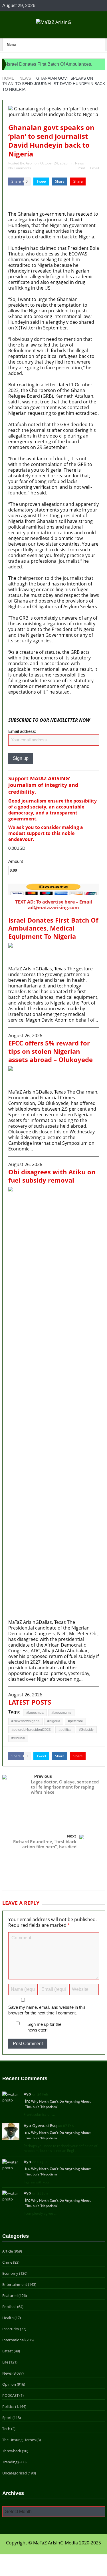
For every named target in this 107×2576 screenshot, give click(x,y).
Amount (16, 861)
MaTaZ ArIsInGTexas (25, 194)
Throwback (12, 2451)
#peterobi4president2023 (31, 1730)
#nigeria (54, 1721)
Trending (10, 2462)
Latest (8, 2351)
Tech (6, 2429)
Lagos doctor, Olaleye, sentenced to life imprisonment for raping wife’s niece (65, 1787)
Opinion (9, 2384)
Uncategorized (15, 2473)
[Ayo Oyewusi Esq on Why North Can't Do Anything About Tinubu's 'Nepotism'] (11, 2131)
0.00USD (17, 848)
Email (95, 168)
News (79, 163)
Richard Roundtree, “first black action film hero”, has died (45, 1844)
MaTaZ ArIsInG (25, 703)
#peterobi (75, 1721)
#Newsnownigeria (26, 1721)
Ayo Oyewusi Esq (40, 2126)
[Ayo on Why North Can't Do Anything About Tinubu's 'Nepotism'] (11, 2097)
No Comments (20, 168)
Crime (7, 2262)
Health (8, 2318)
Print (81, 168)
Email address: (22, 731)
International (13, 2340)
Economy (10, 2273)
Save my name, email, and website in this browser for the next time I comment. (47, 2010)
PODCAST (10, 2395)
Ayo (29, 163)
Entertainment (15, 2284)
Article (8, 2251)
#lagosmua (35, 1713)
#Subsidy (86, 1730)
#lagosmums (61, 1713)
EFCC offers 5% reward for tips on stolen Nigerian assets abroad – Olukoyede (51, 1051)
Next (71, 1836)
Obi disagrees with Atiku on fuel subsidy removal (52, 1176)
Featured (10, 2295)
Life (5, 2362)
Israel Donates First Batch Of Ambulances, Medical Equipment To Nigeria (53, 928)
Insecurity (11, 2329)
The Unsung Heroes (19, 2440)
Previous (43, 1776)
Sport (7, 2418)
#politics (65, 1730)
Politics (8, 2406)
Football (9, 2307)
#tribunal (18, 1738)
